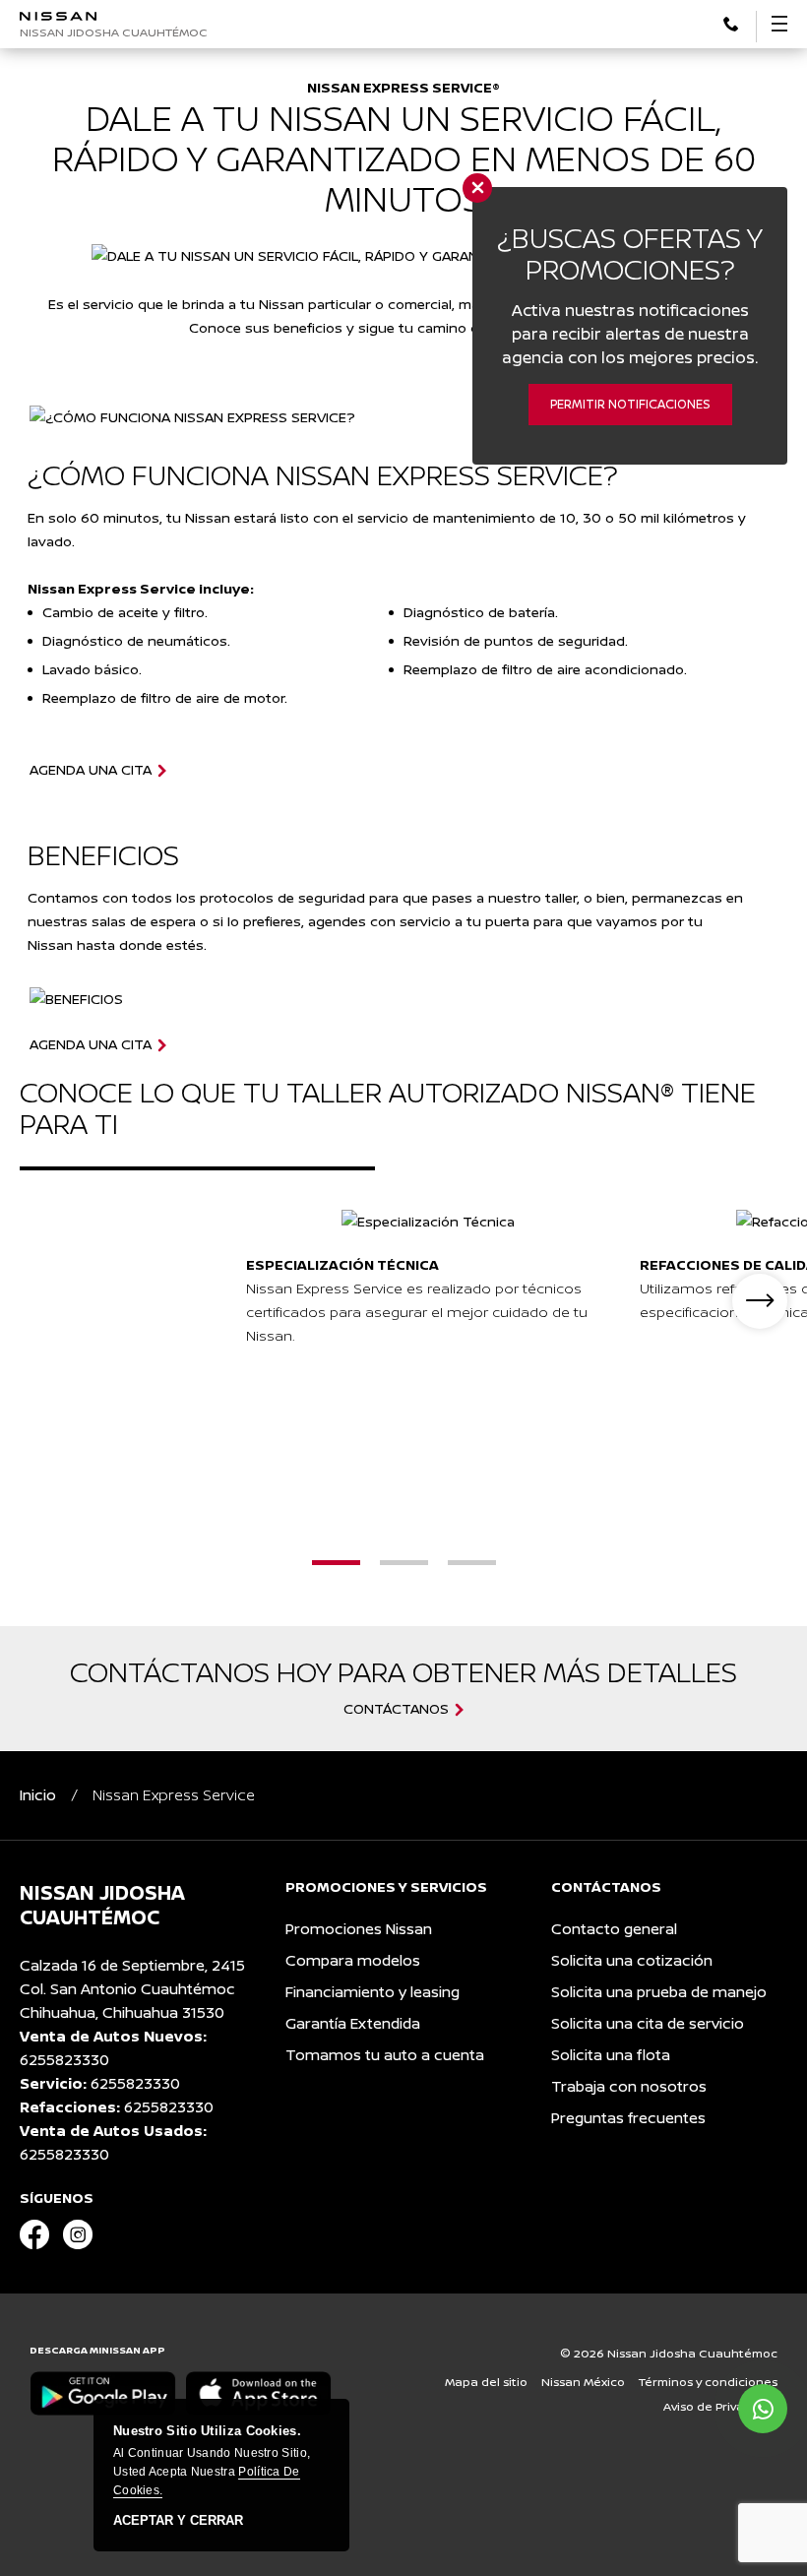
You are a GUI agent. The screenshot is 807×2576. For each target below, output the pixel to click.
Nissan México (583, 2382)
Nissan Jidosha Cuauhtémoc (114, 32)
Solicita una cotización (632, 1960)
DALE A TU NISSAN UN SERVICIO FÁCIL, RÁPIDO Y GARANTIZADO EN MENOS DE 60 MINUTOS (404, 158)
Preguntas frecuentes (628, 2118)
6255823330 (64, 2060)
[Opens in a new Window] (731, 22)
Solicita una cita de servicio (648, 2023)
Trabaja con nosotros (629, 2086)
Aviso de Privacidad (720, 2406)
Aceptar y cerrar (178, 2521)
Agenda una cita (91, 770)
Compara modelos (353, 1960)
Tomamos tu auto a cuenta (385, 2055)
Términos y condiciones (708, 2382)
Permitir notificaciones (630, 404)
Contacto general (614, 1929)
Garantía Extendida (353, 2023)
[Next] (760, 1301)
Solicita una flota (611, 2055)
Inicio (38, 1795)
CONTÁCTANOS (396, 1709)
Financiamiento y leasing (372, 1992)
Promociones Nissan (359, 1929)
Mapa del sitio (486, 2382)
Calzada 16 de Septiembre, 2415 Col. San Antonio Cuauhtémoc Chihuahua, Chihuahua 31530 (132, 1989)
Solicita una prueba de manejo (659, 1992)
